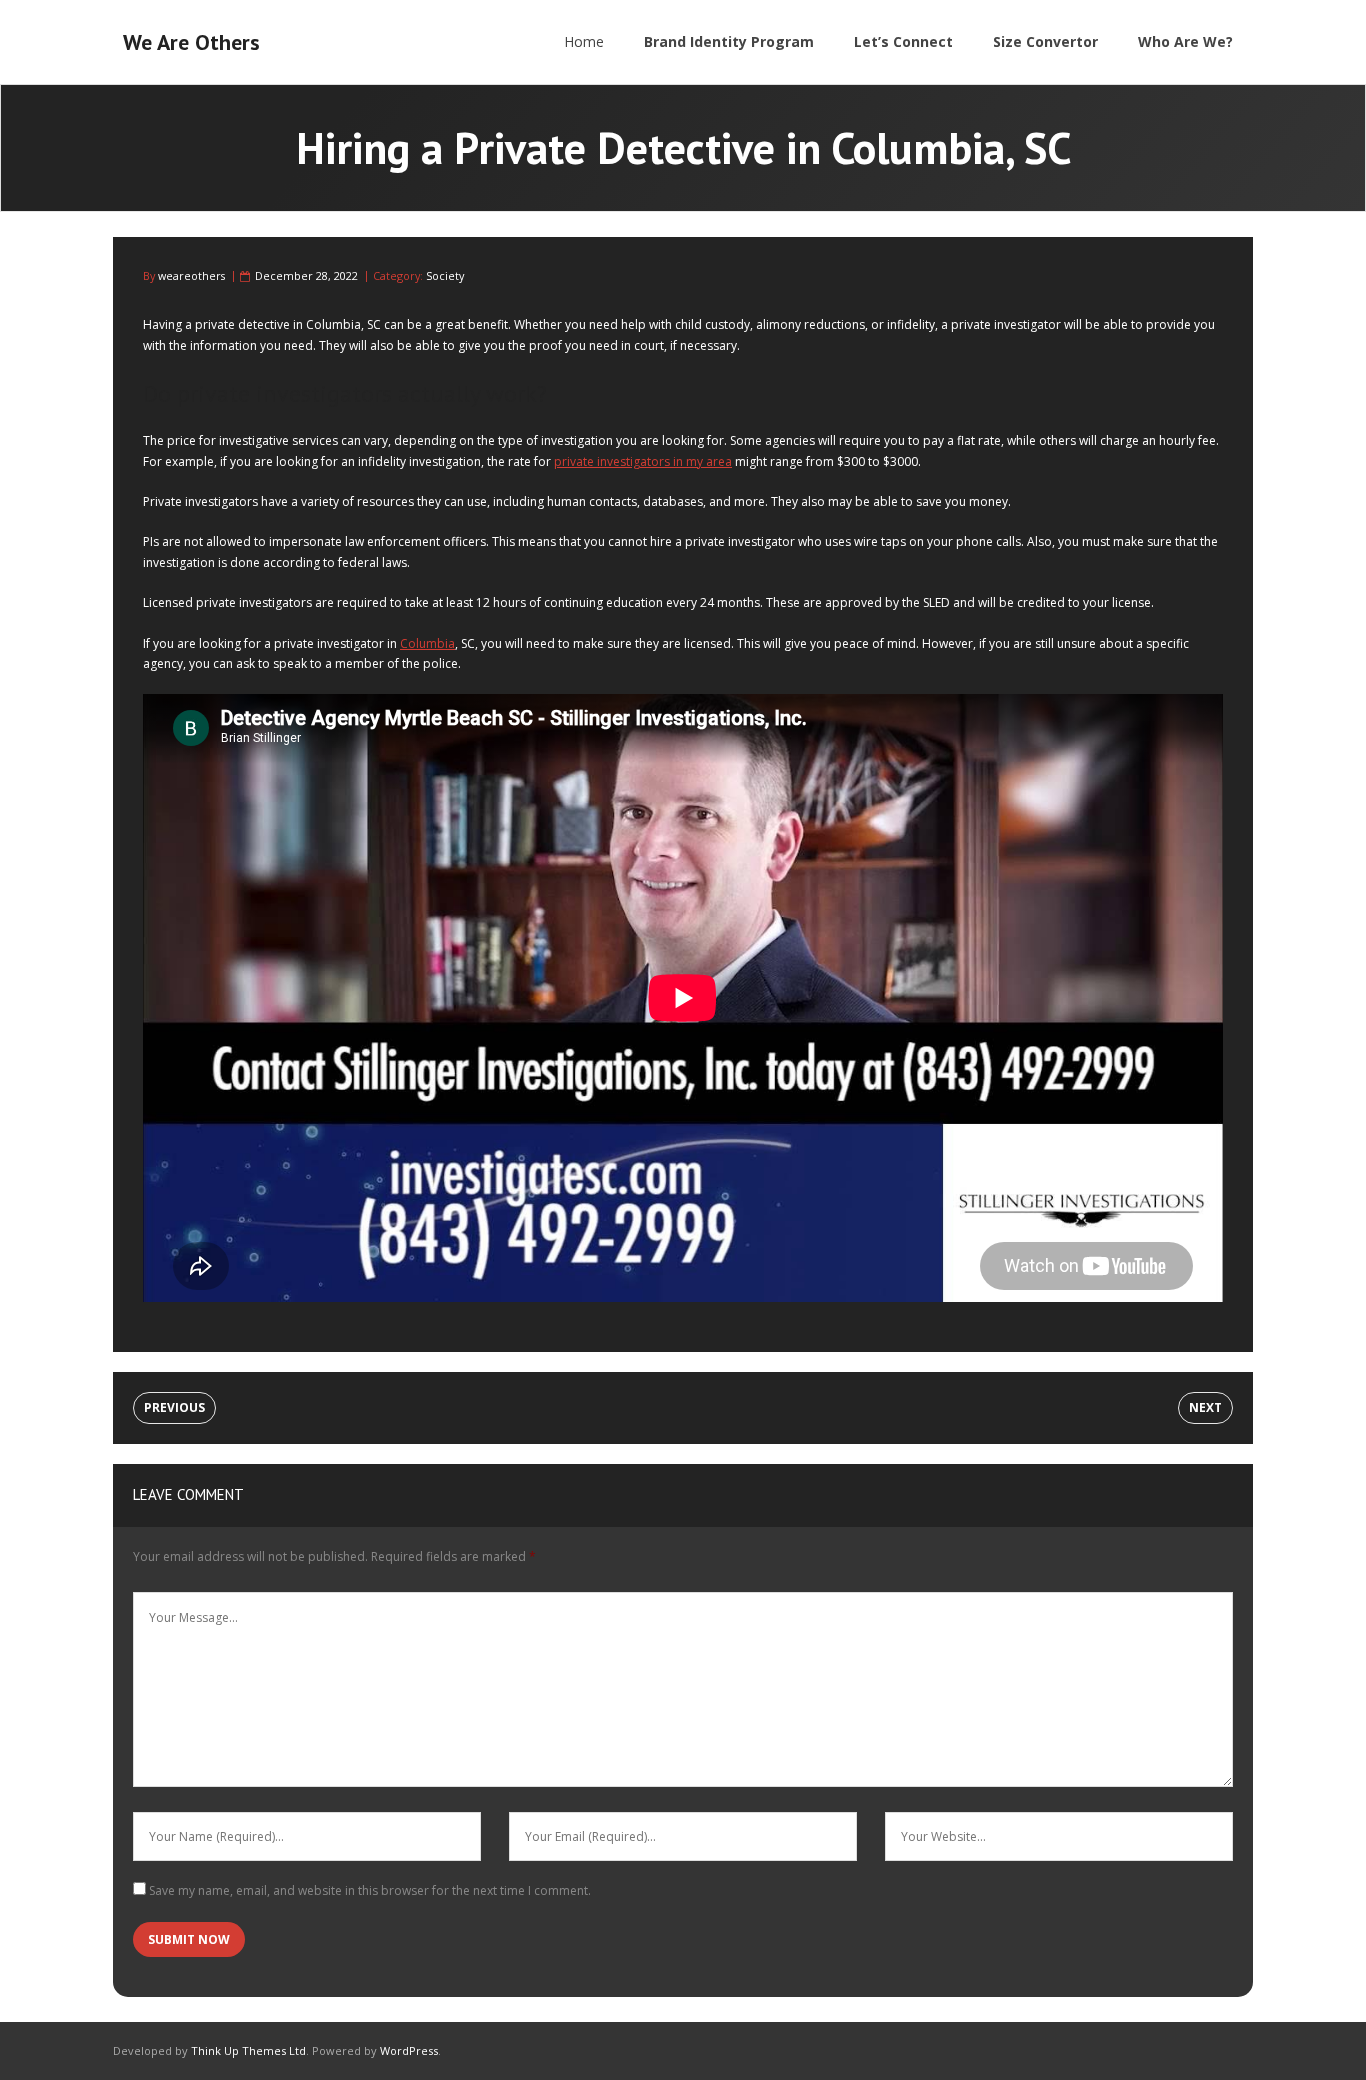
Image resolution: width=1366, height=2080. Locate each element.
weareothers (191, 275)
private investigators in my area (643, 461)
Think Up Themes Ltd (248, 2050)
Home (584, 41)
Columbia (427, 643)
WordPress (409, 2050)
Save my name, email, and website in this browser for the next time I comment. (370, 1890)
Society (445, 275)
